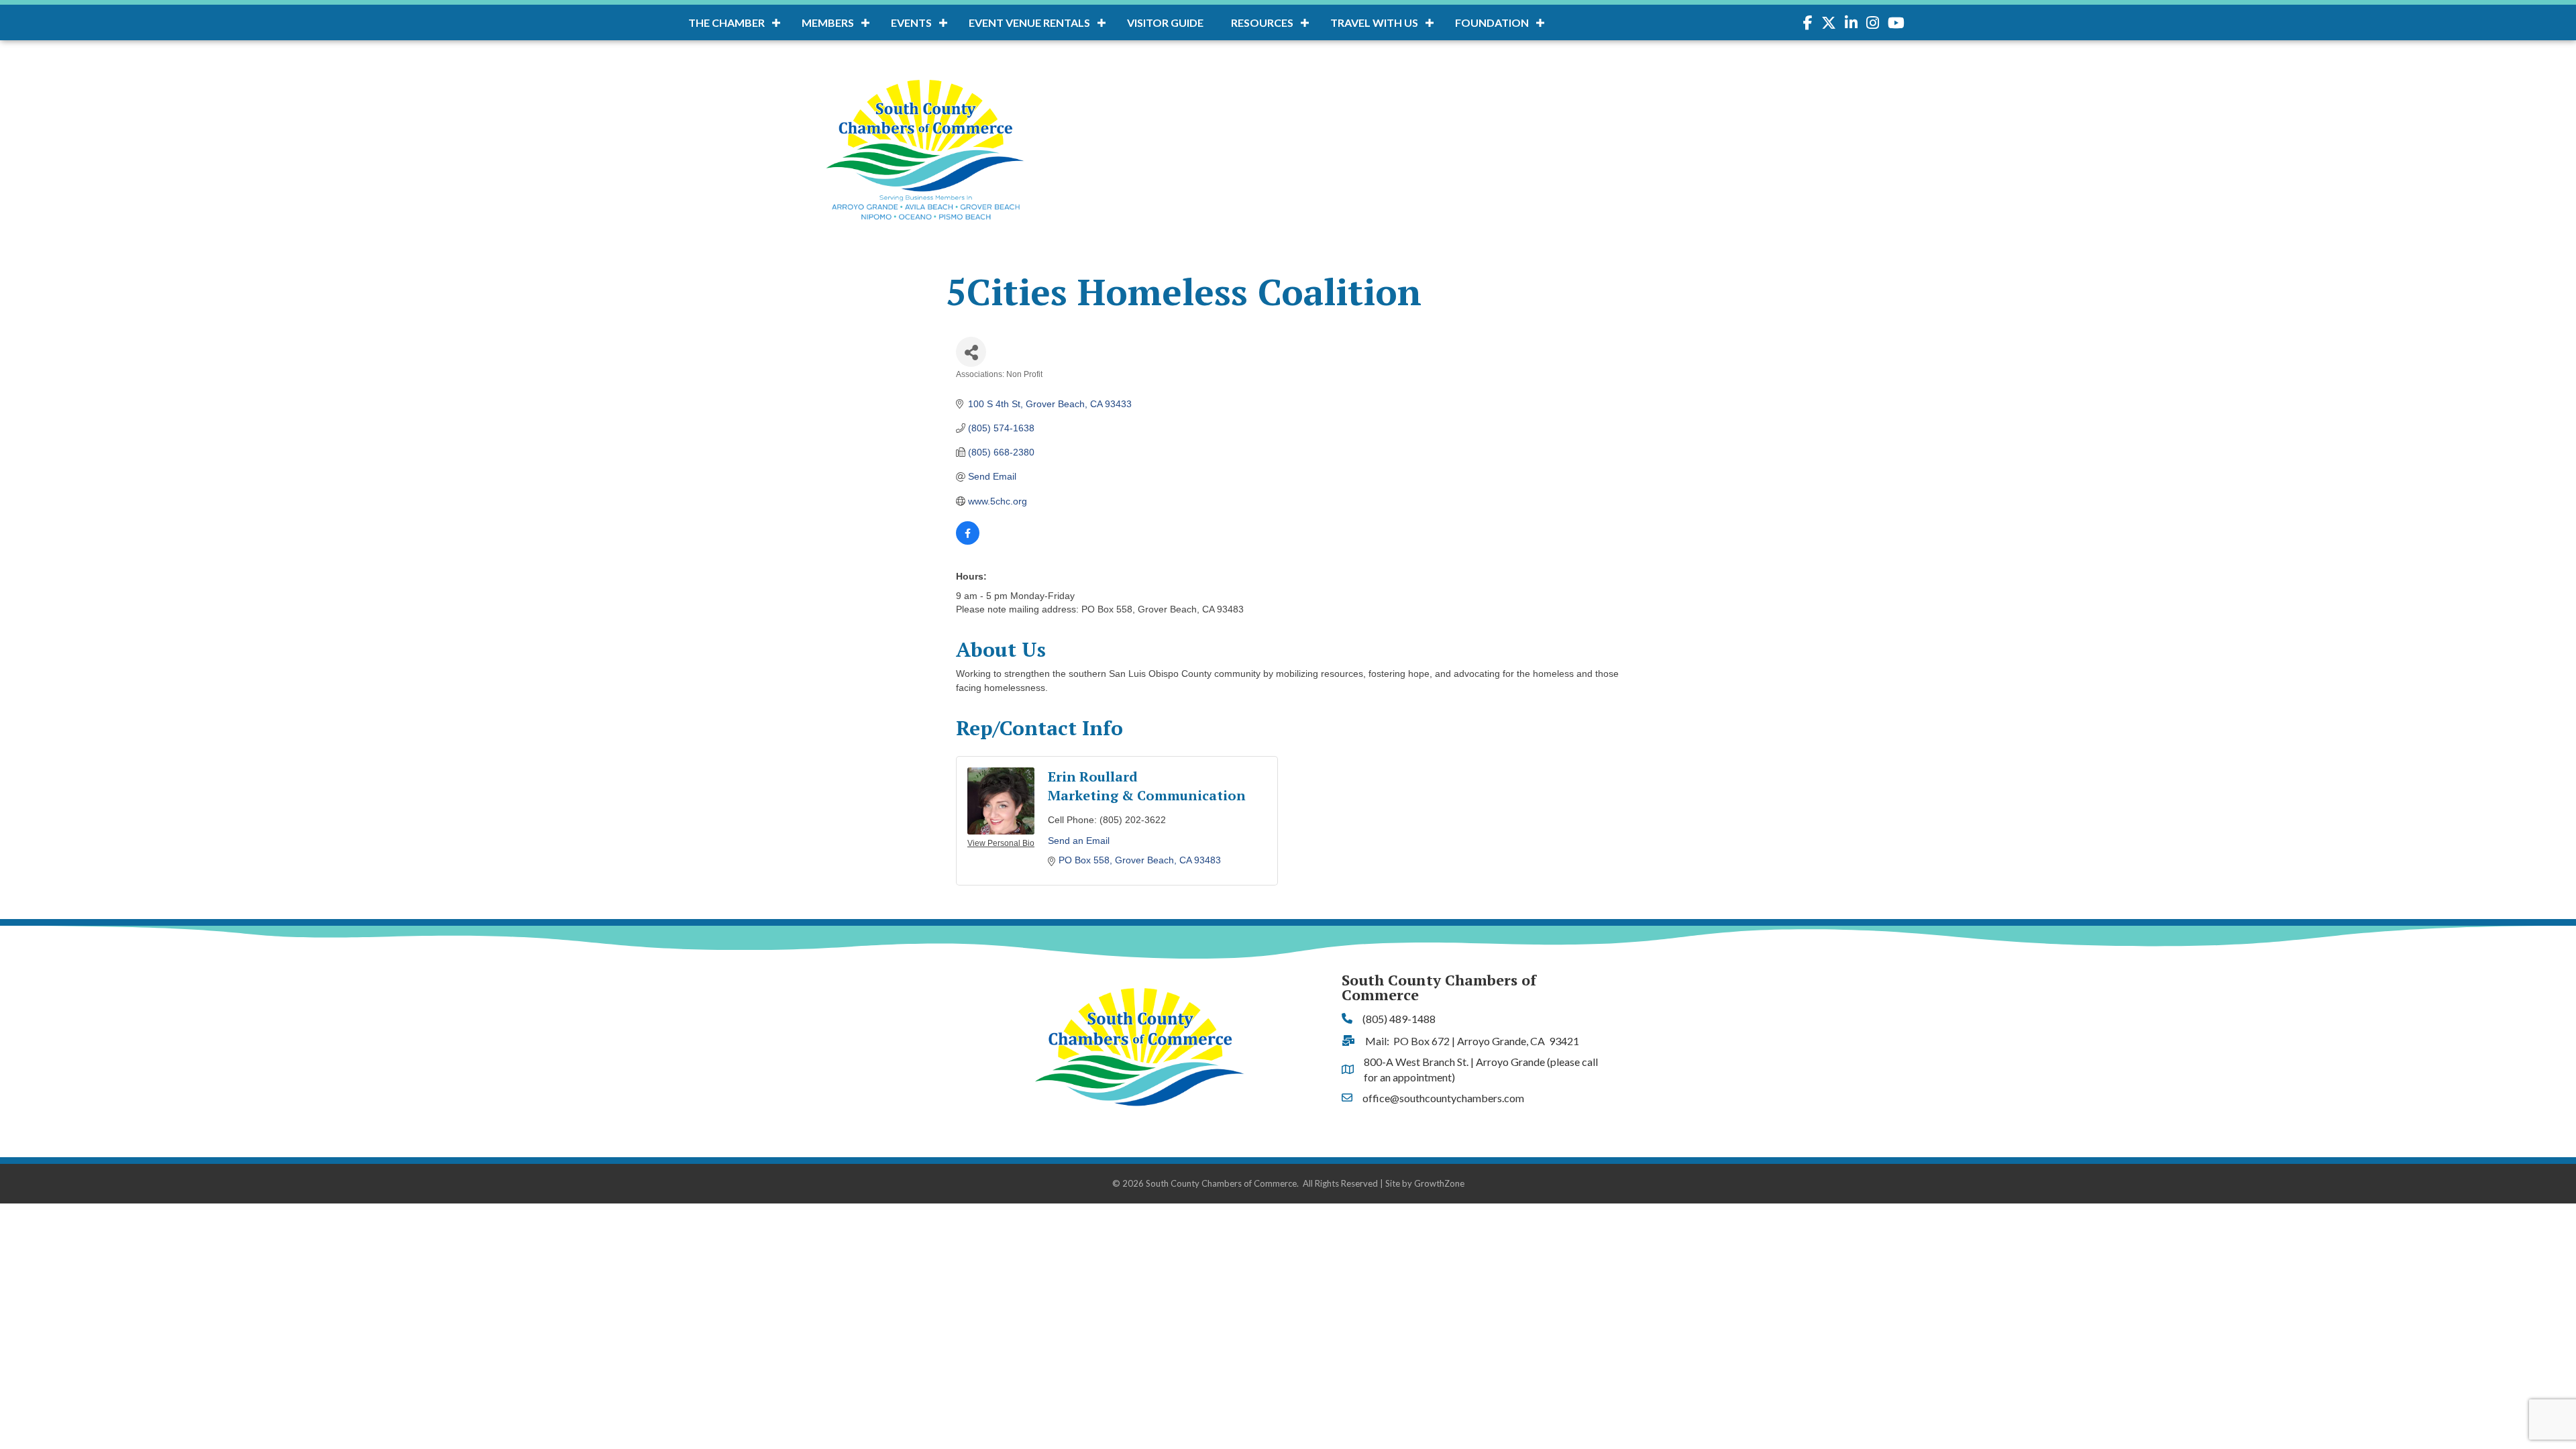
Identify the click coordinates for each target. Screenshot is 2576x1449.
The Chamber (727, 22)
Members (828, 22)
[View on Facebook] (968, 541)
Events (911, 22)
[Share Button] (971, 352)
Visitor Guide (1165, 22)
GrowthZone (1439, 1183)
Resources (1262, 22)
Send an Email (1079, 841)
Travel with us (1374, 22)
